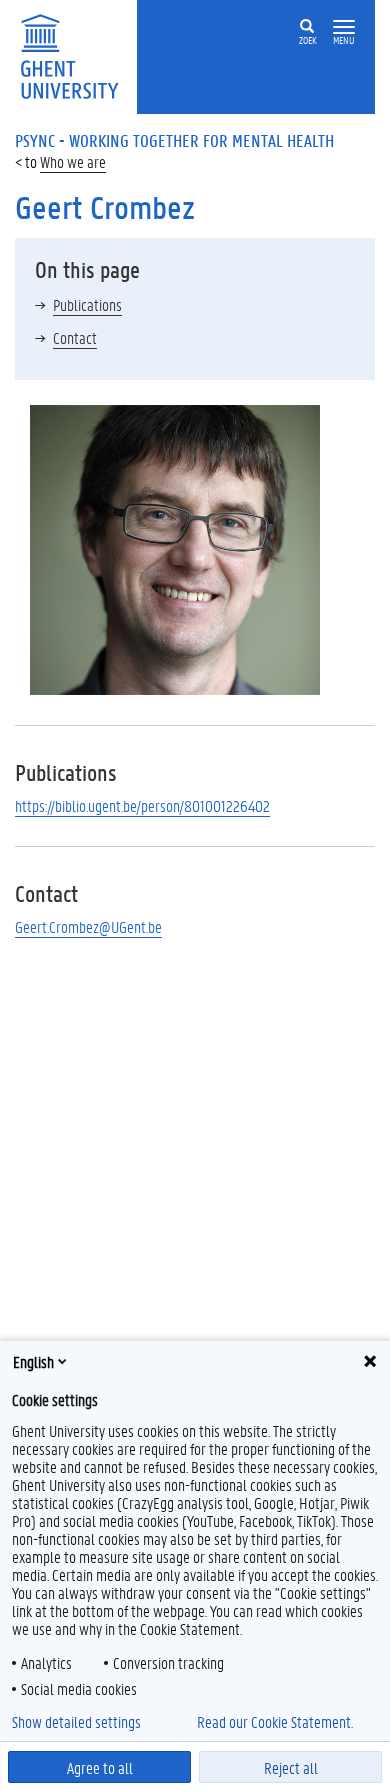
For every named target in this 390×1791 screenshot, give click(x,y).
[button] (344, 27)
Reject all (291, 1767)
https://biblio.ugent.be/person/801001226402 (142, 805)
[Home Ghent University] (76, 54)
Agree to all (100, 1767)
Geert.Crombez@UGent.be (88, 926)
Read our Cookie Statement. (275, 1722)
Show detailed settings (76, 1722)
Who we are (73, 161)
